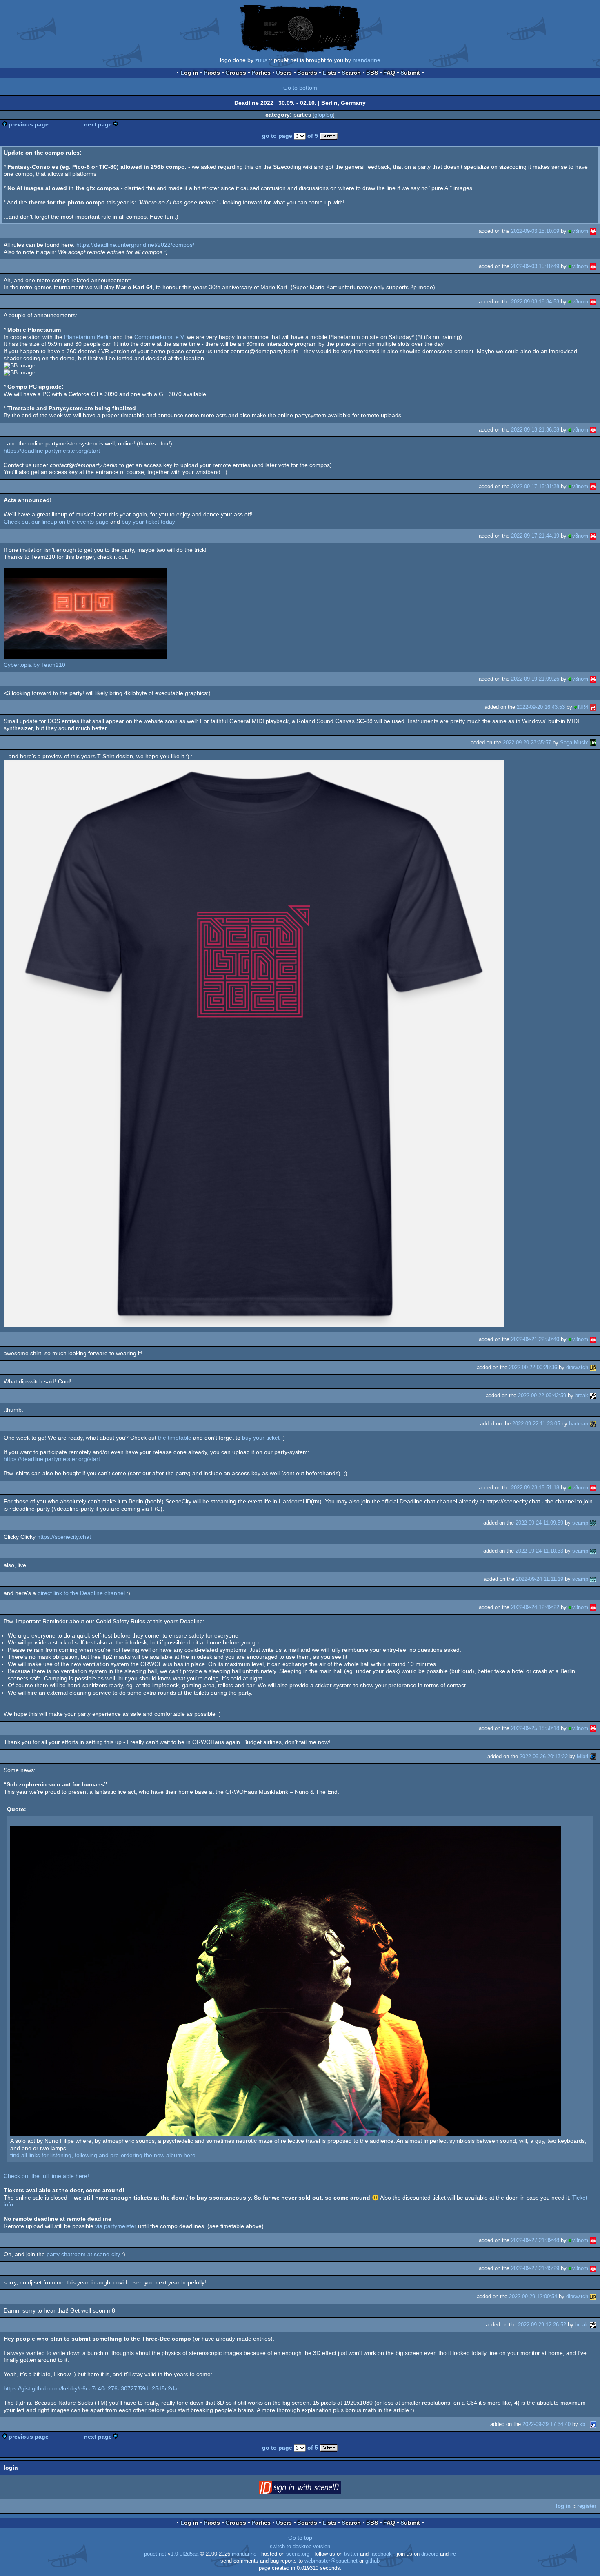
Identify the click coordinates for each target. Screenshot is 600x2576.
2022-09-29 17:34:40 (547, 2424)
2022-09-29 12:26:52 (542, 2325)
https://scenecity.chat (64, 1537)
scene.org (298, 2554)
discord (430, 2554)
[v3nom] (593, 231)
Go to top (300, 2538)
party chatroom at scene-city (83, 2254)
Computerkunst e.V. (160, 337)
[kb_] (593, 2424)
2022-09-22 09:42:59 (542, 1395)
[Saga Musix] (593, 742)
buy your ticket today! (149, 522)
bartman (579, 1424)
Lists (329, 73)
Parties (261, 73)
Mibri (582, 1756)
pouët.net (155, 2554)
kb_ (584, 2424)
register (587, 2506)
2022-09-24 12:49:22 (535, 1607)
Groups (236, 73)
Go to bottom (300, 88)
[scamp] (593, 1523)
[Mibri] (593, 1756)
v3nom (580, 231)
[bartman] (593, 1424)
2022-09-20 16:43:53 (541, 707)
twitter (351, 2554)
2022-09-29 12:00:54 (533, 2296)
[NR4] (593, 707)
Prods (212, 73)
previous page (29, 124)
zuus (261, 60)
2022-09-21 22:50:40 (535, 1339)
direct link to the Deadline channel (81, 1593)
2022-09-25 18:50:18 (535, 1728)
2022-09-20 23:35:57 (527, 742)
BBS (372, 73)
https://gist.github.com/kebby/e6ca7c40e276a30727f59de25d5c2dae (92, 2388)
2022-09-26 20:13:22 (544, 1756)
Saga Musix (574, 742)
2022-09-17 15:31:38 (535, 486)
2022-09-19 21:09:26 (535, 679)
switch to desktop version (300, 2547)
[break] (593, 1395)
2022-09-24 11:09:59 (539, 1523)
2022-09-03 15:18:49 (535, 266)
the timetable (175, 1438)
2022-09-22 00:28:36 (533, 1367)
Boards (307, 73)
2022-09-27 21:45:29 (535, 2268)
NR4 (583, 707)
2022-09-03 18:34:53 (535, 302)
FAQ (389, 73)
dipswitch (577, 1367)
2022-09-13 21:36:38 (535, 430)
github (372, 2561)
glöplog (324, 115)
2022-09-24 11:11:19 (540, 1579)
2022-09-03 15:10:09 (535, 231)
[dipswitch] (593, 1367)
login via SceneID (313, 2489)
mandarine (367, 60)
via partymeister (116, 2226)
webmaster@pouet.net (331, 2561)
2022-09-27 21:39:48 (535, 2240)
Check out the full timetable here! (46, 2176)
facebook (381, 2554)
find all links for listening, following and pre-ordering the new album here (103, 2155)
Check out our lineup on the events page (56, 522)
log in (563, 2506)
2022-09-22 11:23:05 (536, 1424)
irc (453, 2554)
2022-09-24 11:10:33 (539, 1551)
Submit (410, 73)
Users (284, 73)
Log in (189, 73)
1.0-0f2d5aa (184, 2554)
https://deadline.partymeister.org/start (52, 451)
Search (351, 73)
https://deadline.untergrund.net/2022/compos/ (135, 245)
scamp (580, 1523)
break (582, 1395)
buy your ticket (261, 1438)
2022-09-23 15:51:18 (535, 1488)
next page (98, 124)
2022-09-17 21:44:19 (535, 536)
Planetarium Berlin (88, 337)
